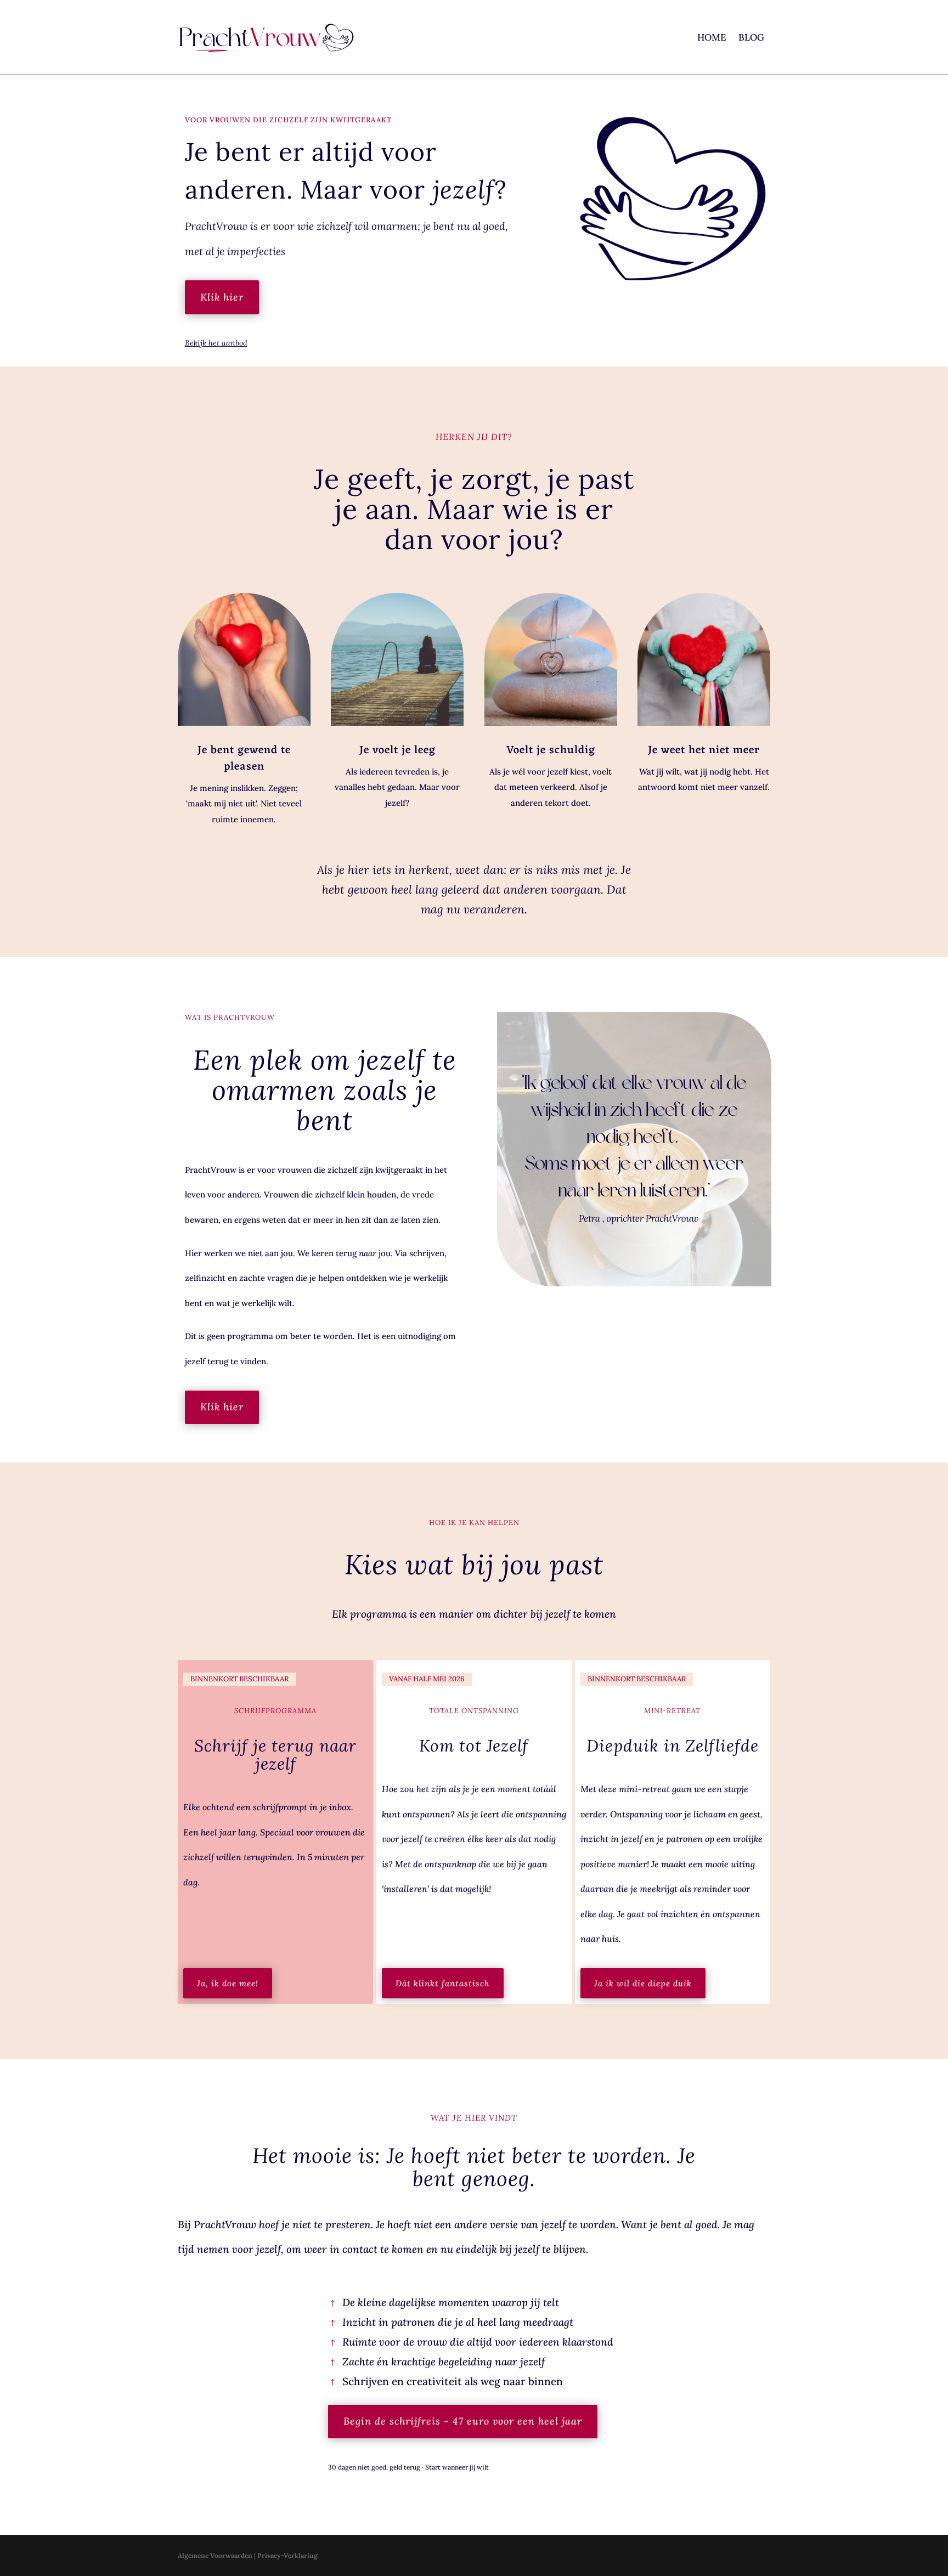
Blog (751, 37)
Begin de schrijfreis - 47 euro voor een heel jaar (463, 2421)
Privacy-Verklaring (287, 2555)
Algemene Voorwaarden (215, 2555)
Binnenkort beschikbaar (239, 1679)
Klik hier (222, 297)
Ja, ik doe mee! (228, 1983)
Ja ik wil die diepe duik (643, 1983)
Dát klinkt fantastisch (443, 1983)
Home (712, 37)
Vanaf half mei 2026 (427, 1679)
